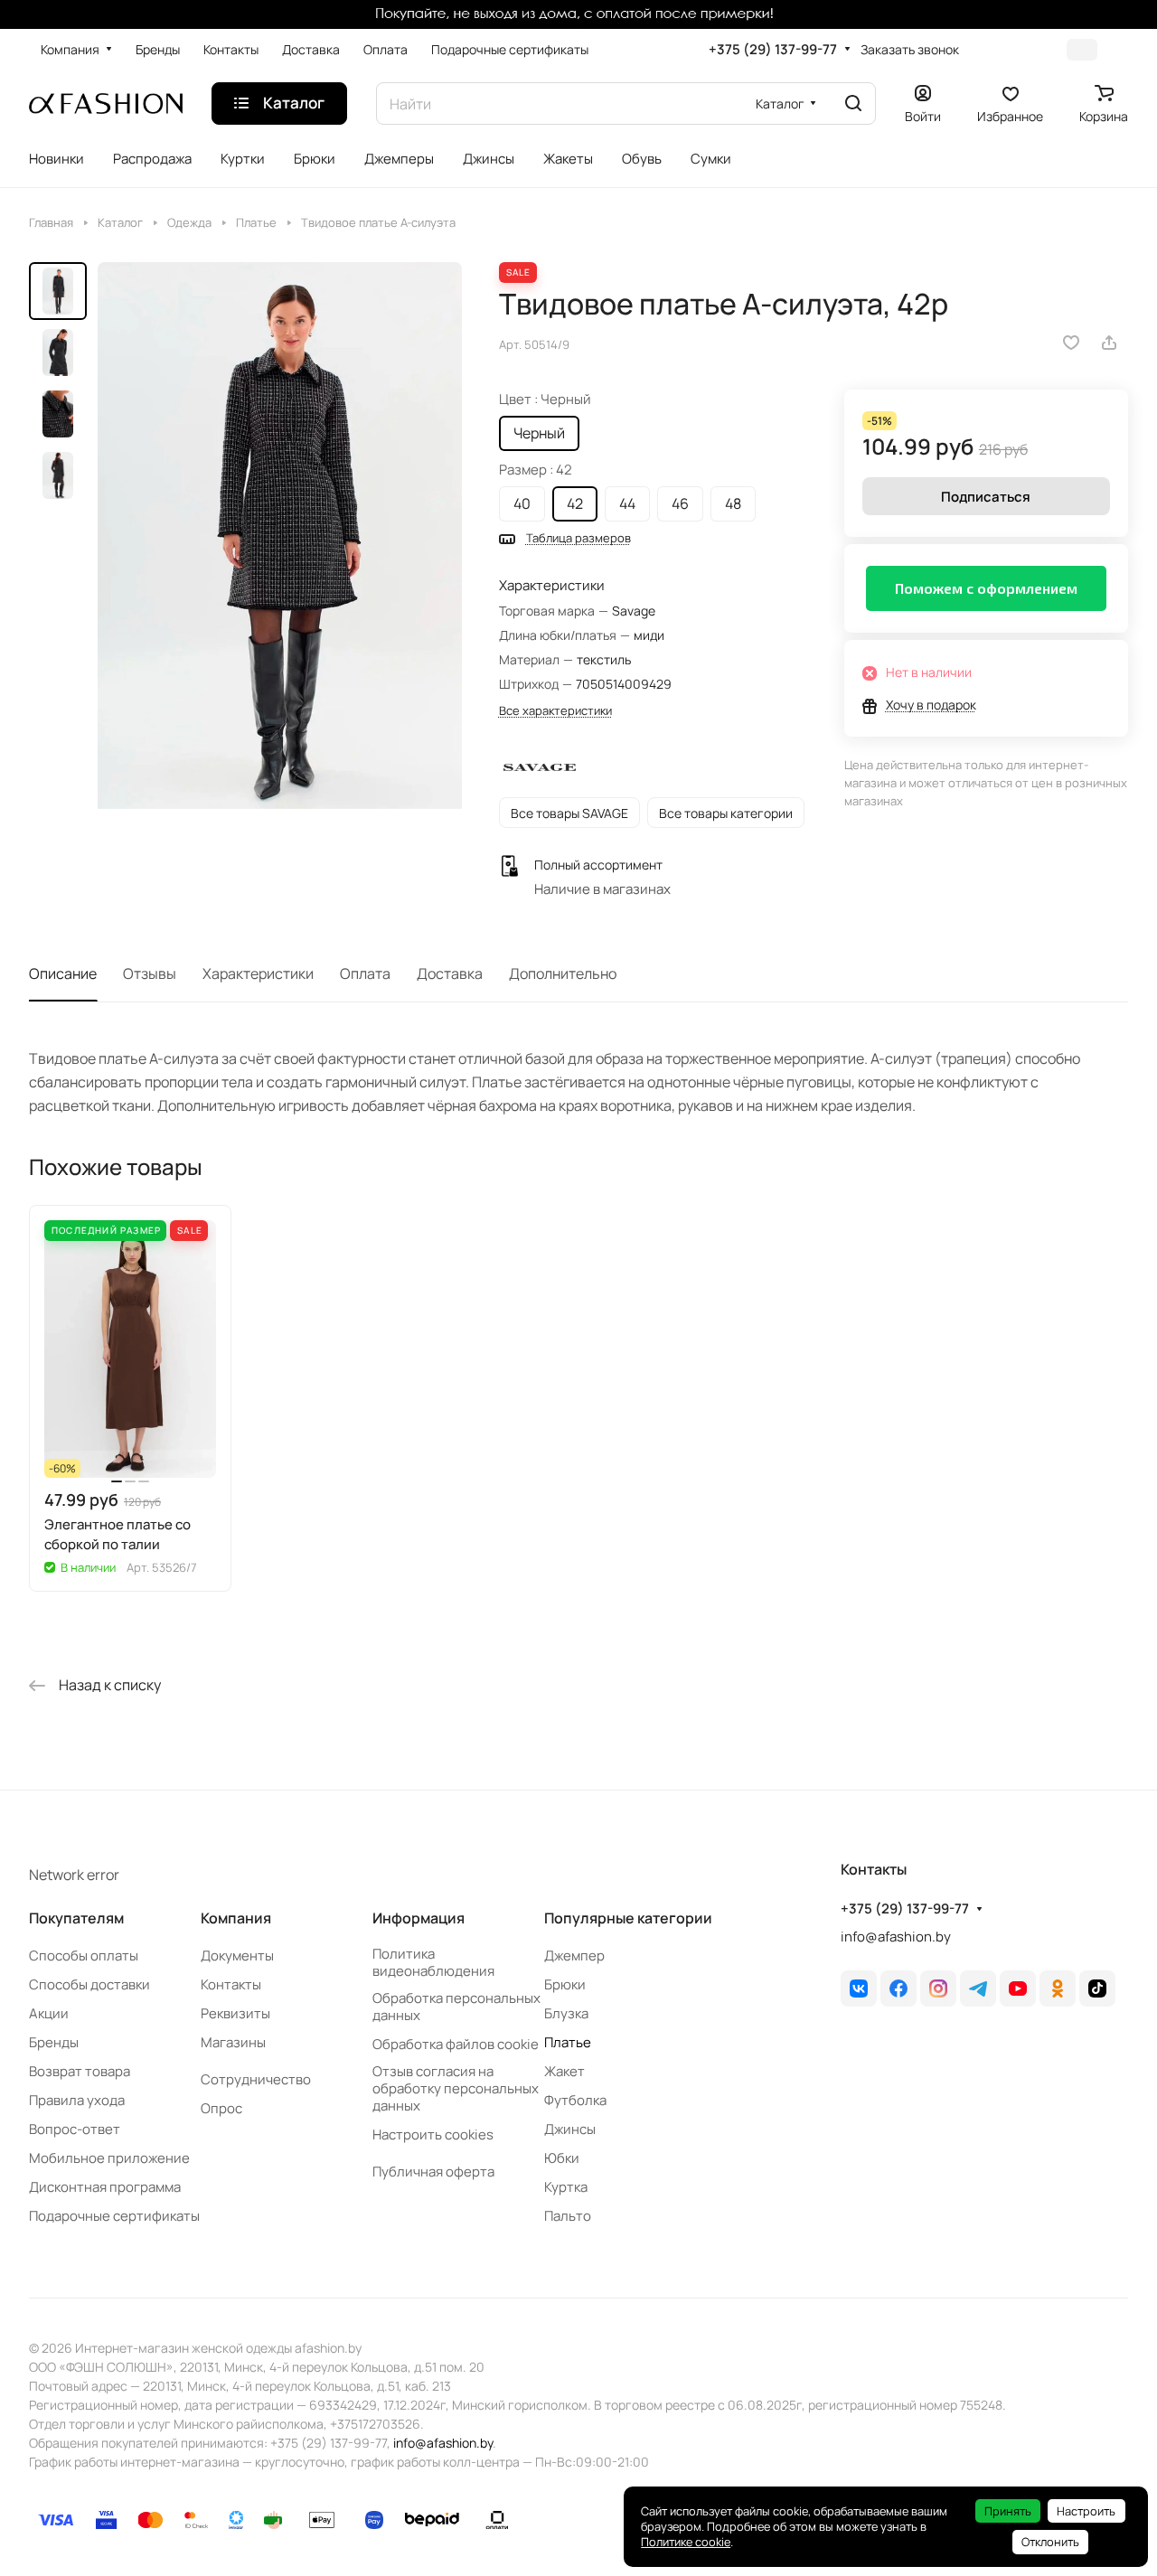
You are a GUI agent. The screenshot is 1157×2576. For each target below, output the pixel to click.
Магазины (233, 2042)
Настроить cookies (433, 2134)
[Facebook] (898, 1988)
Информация (419, 1918)
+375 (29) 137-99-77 (773, 50)
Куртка (566, 2187)
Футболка (575, 2100)
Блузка (566, 2013)
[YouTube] (1018, 1988)
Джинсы (570, 2129)
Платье (568, 2042)
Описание (63, 973)
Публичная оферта (433, 2172)
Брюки (565, 1984)
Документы (237, 1956)
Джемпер (574, 1956)
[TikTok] (1097, 1988)
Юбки (562, 2158)
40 (522, 503)
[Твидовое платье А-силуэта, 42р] (280, 543)
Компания (236, 1918)
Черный (539, 433)
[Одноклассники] (1058, 1988)
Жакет (564, 2071)
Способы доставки (89, 1984)
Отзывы (150, 973)
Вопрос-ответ (75, 2129)
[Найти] (853, 103)
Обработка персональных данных (456, 2007)
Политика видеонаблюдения (433, 1962)
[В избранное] (1071, 343)
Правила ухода (77, 2100)
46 (680, 503)
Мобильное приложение (109, 2158)
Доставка (450, 973)
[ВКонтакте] (859, 1988)
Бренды (54, 2042)
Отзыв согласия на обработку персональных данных (456, 2088)
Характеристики (258, 973)
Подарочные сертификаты (114, 2216)
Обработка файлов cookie (456, 2044)
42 (575, 503)
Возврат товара (80, 2071)
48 (733, 503)
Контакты (231, 1984)
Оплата (365, 973)
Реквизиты (235, 2013)
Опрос (221, 2108)
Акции (49, 2013)
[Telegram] (978, 1988)
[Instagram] (938, 1988)
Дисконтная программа (105, 2187)
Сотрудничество (256, 2079)
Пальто (568, 2216)
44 (627, 503)
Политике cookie (686, 2542)
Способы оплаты (84, 1956)
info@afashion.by (896, 1937)
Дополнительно (563, 973)
